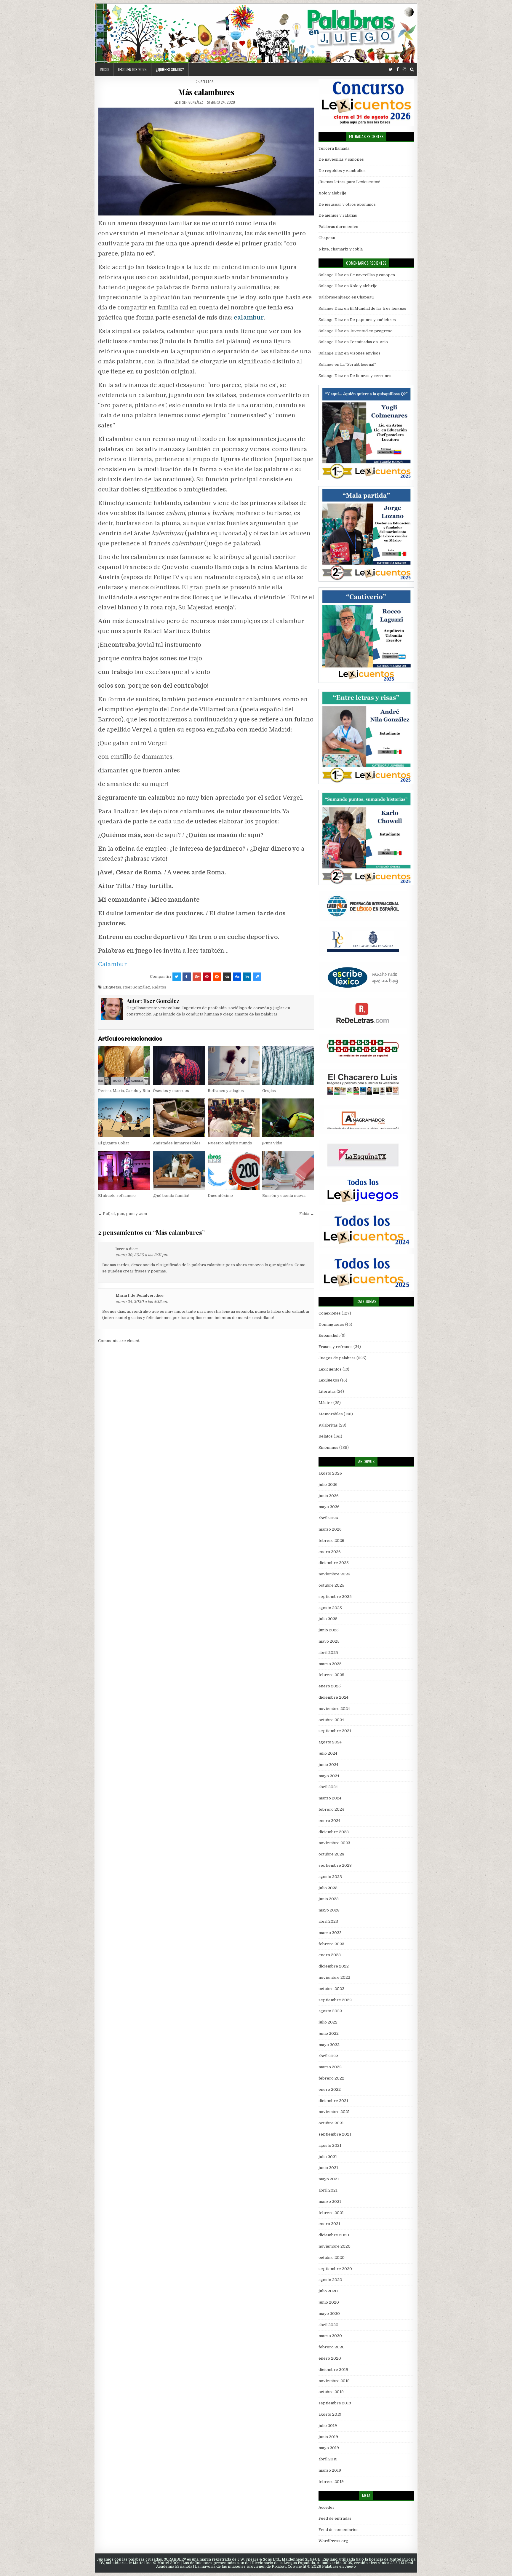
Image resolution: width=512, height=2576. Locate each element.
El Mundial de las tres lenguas (378, 308)
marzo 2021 (330, 2202)
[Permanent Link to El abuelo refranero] (124, 1170)
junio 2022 (329, 2033)
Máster (325, 1403)
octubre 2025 (331, 1585)
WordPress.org (333, 2541)
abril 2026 (328, 1518)
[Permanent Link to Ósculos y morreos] (179, 1065)
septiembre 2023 (335, 1865)
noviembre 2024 (334, 1709)
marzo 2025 (330, 1664)
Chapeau (327, 238)
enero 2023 (330, 1955)
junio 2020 (329, 2302)
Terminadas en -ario (369, 342)
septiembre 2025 (335, 1597)
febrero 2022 (331, 2078)
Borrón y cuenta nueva (284, 1196)
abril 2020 (328, 2325)
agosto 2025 (330, 1608)
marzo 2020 (330, 2336)
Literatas (327, 1391)
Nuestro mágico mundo (230, 1143)
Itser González (191, 102)
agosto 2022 (330, 2011)
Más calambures (206, 92)
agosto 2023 (330, 1877)
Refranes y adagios (226, 1091)
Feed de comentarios (339, 2530)
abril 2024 (328, 1787)
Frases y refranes (336, 1347)
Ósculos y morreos (171, 1091)
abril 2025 (328, 1653)
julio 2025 (328, 1619)
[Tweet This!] (177, 977)
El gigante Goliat (113, 1143)
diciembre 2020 (334, 2235)
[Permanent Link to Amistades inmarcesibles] (179, 1118)
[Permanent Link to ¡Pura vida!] (288, 1118)
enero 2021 (329, 2224)
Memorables (331, 1414)
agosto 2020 (330, 2280)
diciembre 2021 (333, 2101)
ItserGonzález (137, 987)
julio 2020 (328, 2291)
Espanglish (329, 1335)
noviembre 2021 (334, 2112)
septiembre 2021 (335, 2134)
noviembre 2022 (334, 1977)
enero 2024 (329, 1821)
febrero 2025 (331, 1675)
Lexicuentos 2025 (132, 69)
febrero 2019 (331, 2482)
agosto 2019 (330, 2414)
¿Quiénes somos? (170, 69)
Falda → (307, 1214)
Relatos (207, 82)
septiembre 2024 (335, 1731)
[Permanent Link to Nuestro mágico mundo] (234, 1118)
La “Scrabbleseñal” (358, 364)
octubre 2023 (331, 1854)
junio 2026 (329, 1496)
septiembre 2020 (335, 2269)
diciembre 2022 (334, 1966)
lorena (122, 1249)
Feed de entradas (335, 2518)
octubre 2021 (331, 2123)
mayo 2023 (329, 1910)
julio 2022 (328, 2022)
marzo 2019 (330, 2470)
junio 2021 (328, 2168)
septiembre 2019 (335, 2403)
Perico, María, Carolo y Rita (124, 1091)
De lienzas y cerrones (371, 376)
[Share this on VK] (227, 977)
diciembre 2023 (334, 1832)
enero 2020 (330, 2358)
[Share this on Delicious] (257, 977)
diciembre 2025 (334, 1563)
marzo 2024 (330, 1798)
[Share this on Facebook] (187, 977)
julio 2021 (328, 2157)
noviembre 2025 (334, 1574)
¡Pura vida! (272, 1143)
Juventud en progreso (371, 331)
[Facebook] (398, 70)
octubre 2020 (332, 2258)
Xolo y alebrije (332, 193)
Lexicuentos (330, 1369)
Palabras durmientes (338, 227)
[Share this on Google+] (197, 977)
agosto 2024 (330, 1742)
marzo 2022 (330, 2067)
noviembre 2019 (334, 2381)
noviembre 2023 (334, 1843)
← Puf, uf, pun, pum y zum (123, 1214)
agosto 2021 (330, 2145)
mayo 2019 (329, 2448)
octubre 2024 (331, 1720)
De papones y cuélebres (373, 320)
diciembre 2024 (333, 1697)
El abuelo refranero (117, 1196)
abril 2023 (328, 1921)
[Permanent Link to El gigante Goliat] (124, 1118)
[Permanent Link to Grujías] (288, 1065)
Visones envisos (365, 353)
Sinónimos (328, 1447)
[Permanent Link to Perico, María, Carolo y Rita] (124, 1065)
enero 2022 (330, 2089)
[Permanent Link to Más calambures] (206, 162)
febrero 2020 (332, 2347)
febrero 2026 (331, 1541)
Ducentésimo (220, 1196)
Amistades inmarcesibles (177, 1143)
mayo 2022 (329, 2045)
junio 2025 (329, 1630)
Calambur (112, 964)
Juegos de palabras (337, 1358)
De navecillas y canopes (341, 159)
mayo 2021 (329, 2179)
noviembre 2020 (335, 2246)
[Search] (412, 70)
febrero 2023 (331, 1944)
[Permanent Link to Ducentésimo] (234, 1170)
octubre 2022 (331, 1989)
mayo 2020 (329, 2314)
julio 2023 (328, 1888)
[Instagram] (404, 70)
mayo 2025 (329, 1641)
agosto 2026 (330, 1473)
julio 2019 (328, 2426)
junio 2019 (328, 2437)
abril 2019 (328, 2459)
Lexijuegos (329, 1380)
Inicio (104, 69)
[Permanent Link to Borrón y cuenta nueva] (288, 1170)
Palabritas (328, 1425)
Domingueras (331, 1324)
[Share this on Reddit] (217, 977)
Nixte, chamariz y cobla (341, 249)
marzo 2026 (330, 1529)
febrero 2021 (331, 2213)
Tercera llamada (334, 148)
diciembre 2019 (333, 2370)
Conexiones (330, 1313)
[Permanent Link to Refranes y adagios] (234, 1065)
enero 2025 (330, 1686)
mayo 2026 (329, 1507)
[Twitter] (391, 70)
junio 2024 (328, 1765)
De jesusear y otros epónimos (347, 204)
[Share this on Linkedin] (247, 977)
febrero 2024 (331, 1809)
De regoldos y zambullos (342, 171)
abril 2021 (328, 2190)
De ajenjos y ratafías (338, 215)
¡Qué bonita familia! (171, 1196)
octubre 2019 (331, 2392)
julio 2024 (328, 1753)
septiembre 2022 (335, 2000)
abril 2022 (328, 2056)
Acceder (327, 2507)
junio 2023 (329, 1899)
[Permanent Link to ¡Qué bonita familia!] (179, 1170)
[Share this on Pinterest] (207, 977)
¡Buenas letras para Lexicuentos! (349, 182)
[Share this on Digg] (237, 977)
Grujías (269, 1091)
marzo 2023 (330, 1933)
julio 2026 (328, 1485)
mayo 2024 (329, 1776)
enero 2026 (330, 1552)
